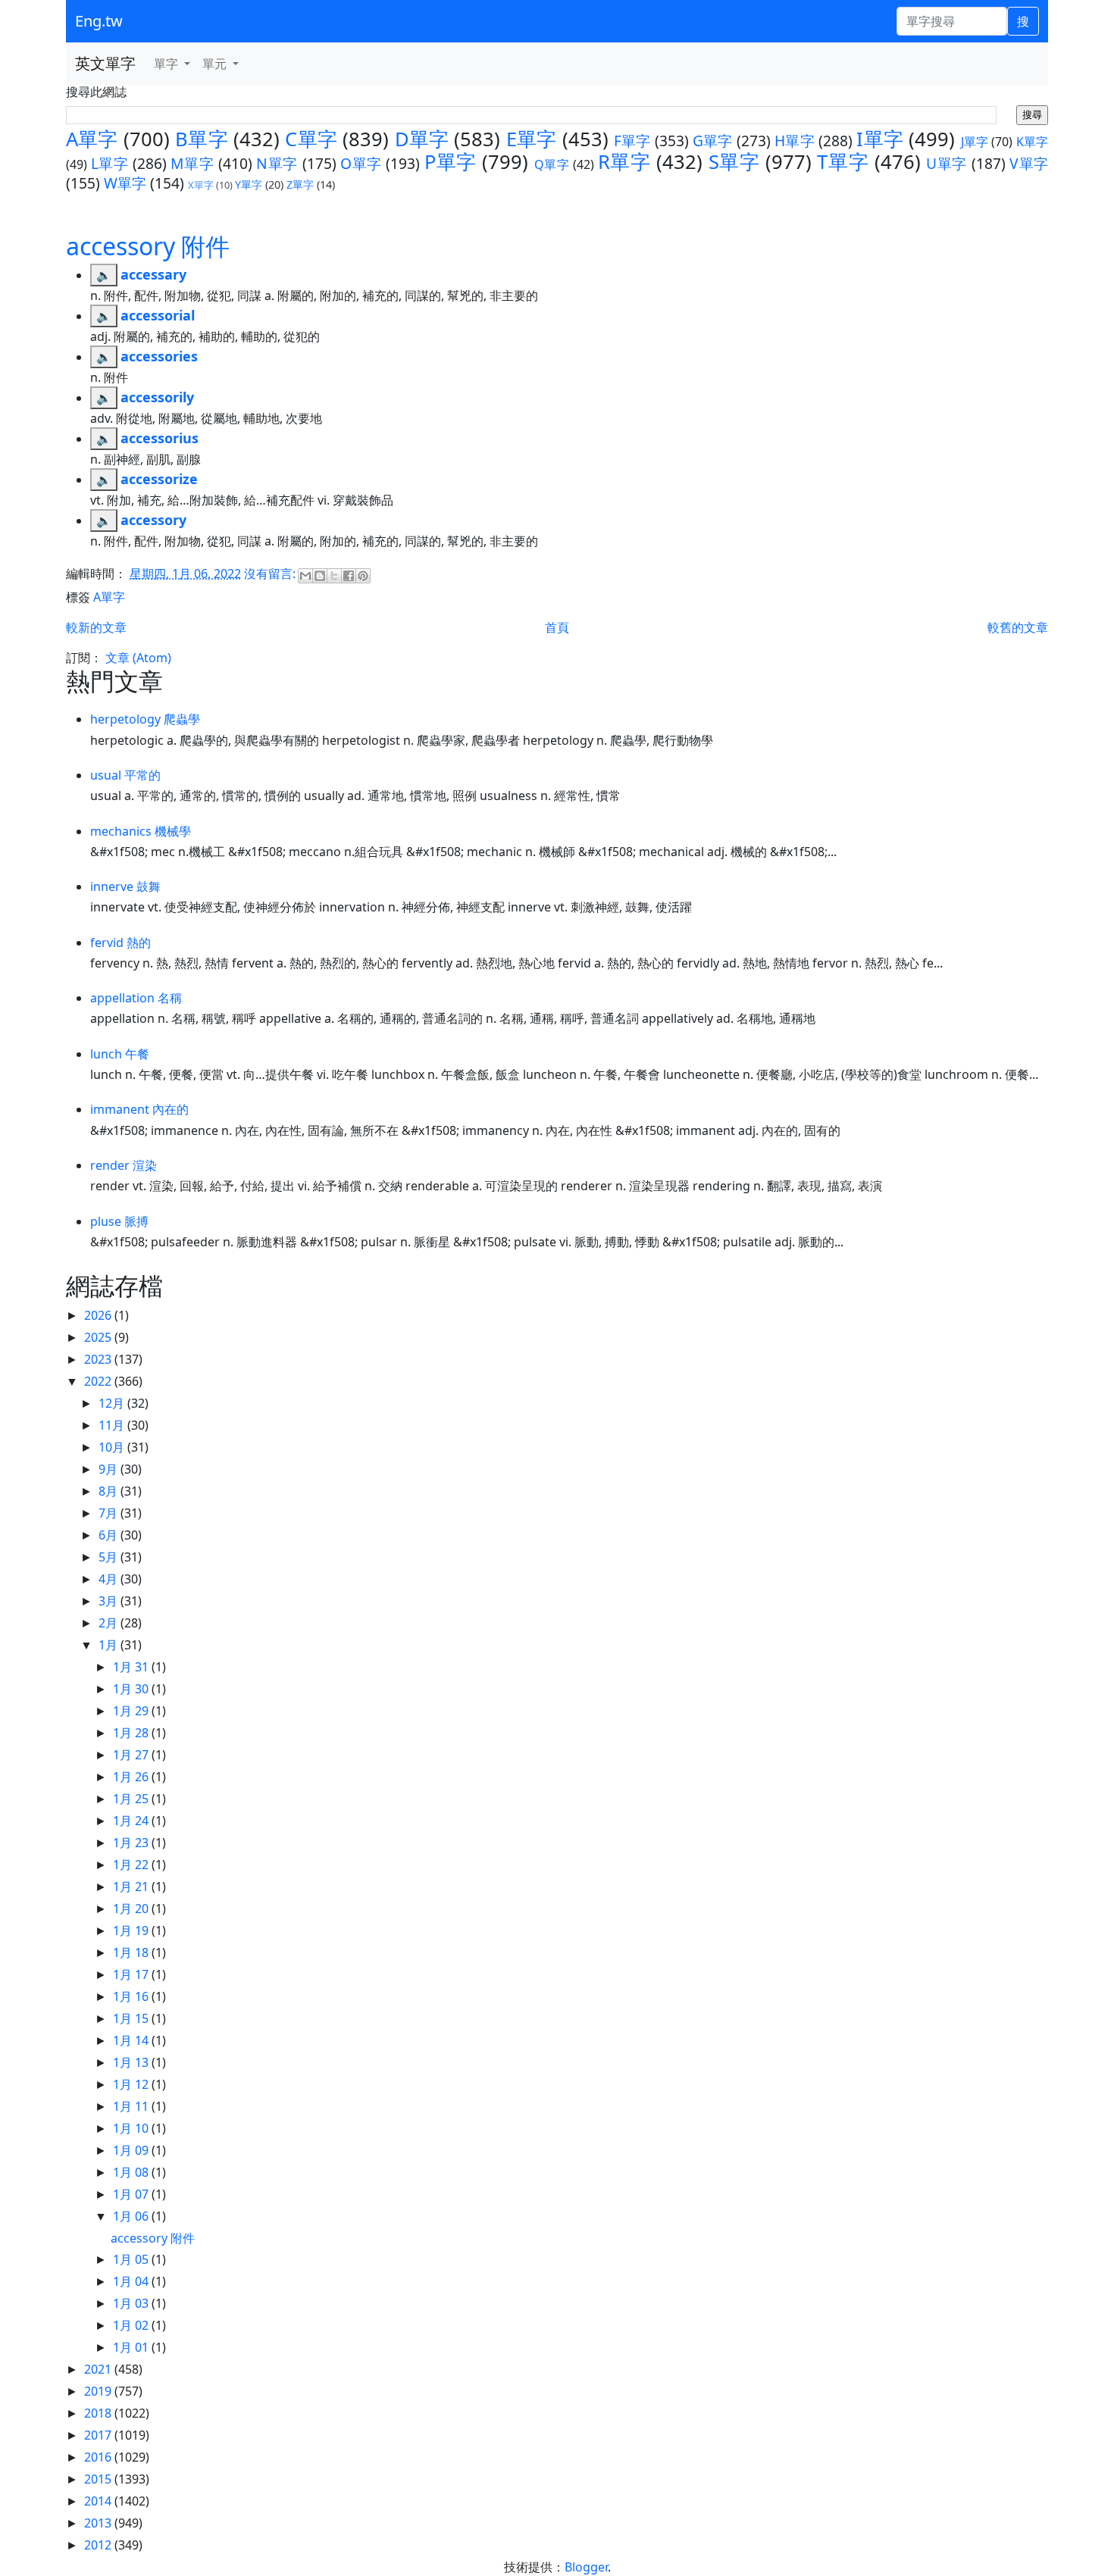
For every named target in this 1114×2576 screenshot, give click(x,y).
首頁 (557, 627)
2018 (99, 2413)
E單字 (532, 139)
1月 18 (132, 1952)
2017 (99, 2435)
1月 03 (132, 2303)
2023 (99, 1359)
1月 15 (132, 2018)
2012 (99, 2545)
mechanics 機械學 (141, 831)
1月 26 (132, 1777)
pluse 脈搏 (119, 1221)
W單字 (125, 183)
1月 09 (132, 2150)
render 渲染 (124, 1165)
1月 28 (132, 1733)
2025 (99, 1337)
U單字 (947, 163)
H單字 (795, 141)
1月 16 (132, 1996)
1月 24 (132, 1821)
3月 (110, 1601)
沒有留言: (271, 574)
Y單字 (249, 184)
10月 (113, 1447)
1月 (110, 1645)
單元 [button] (216, 64)
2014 (99, 2501)
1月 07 (132, 2194)
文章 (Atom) (138, 658)
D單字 (422, 139)
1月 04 (132, 2281)
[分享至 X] (334, 576)
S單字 (734, 162)
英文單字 (105, 63)
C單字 (311, 139)
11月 (113, 1425)
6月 (110, 1535)
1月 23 (132, 1843)
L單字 (110, 163)
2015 (99, 2479)
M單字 (192, 163)
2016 (99, 2457)
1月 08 (132, 2172)
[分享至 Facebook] (349, 576)
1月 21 (132, 1887)
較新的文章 (96, 627)
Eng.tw (99, 21)
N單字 (277, 163)
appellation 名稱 (136, 998)
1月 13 (132, 2062)
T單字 (843, 162)
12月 (113, 1403)
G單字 (713, 141)
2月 (110, 1623)
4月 (110, 1579)
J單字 (975, 142)
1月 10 (132, 2128)
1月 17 (132, 1974)
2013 (99, 2523)
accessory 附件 (148, 246)
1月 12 (132, 2084)
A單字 (92, 139)
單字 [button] (167, 64)
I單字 (880, 139)
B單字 (202, 139)
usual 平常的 (125, 775)
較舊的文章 (1018, 627)
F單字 (632, 141)
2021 (99, 2369)
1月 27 (132, 1755)
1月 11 (132, 2106)
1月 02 (132, 2325)
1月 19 (132, 1930)
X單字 (201, 185)
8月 (110, 1491)
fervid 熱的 (120, 943)
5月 (110, 1557)
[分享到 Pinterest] (363, 576)
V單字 (1029, 163)
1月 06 (132, 2216)
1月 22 (132, 1865)
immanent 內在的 (139, 1109)
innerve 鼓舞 (125, 886)
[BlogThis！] (320, 576)
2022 (99, 1381)
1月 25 (132, 1799)
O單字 (361, 163)
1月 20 (132, 1909)
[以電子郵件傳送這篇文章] (305, 576)
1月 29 (132, 1711)
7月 (110, 1513)
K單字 (1032, 142)
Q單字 (552, 164)
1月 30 (132, 1689)
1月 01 (132, 2347)
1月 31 (132, 1667)
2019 (99, 2391)
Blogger (586, 2567)
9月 (110, 1469)
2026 (99, 1315)
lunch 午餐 (120, 1054)
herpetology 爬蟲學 (145, 719)
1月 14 (132, 2040)
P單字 (451, 162)
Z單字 (300, 184)
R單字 (624, 162)
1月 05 (132, 2259)
